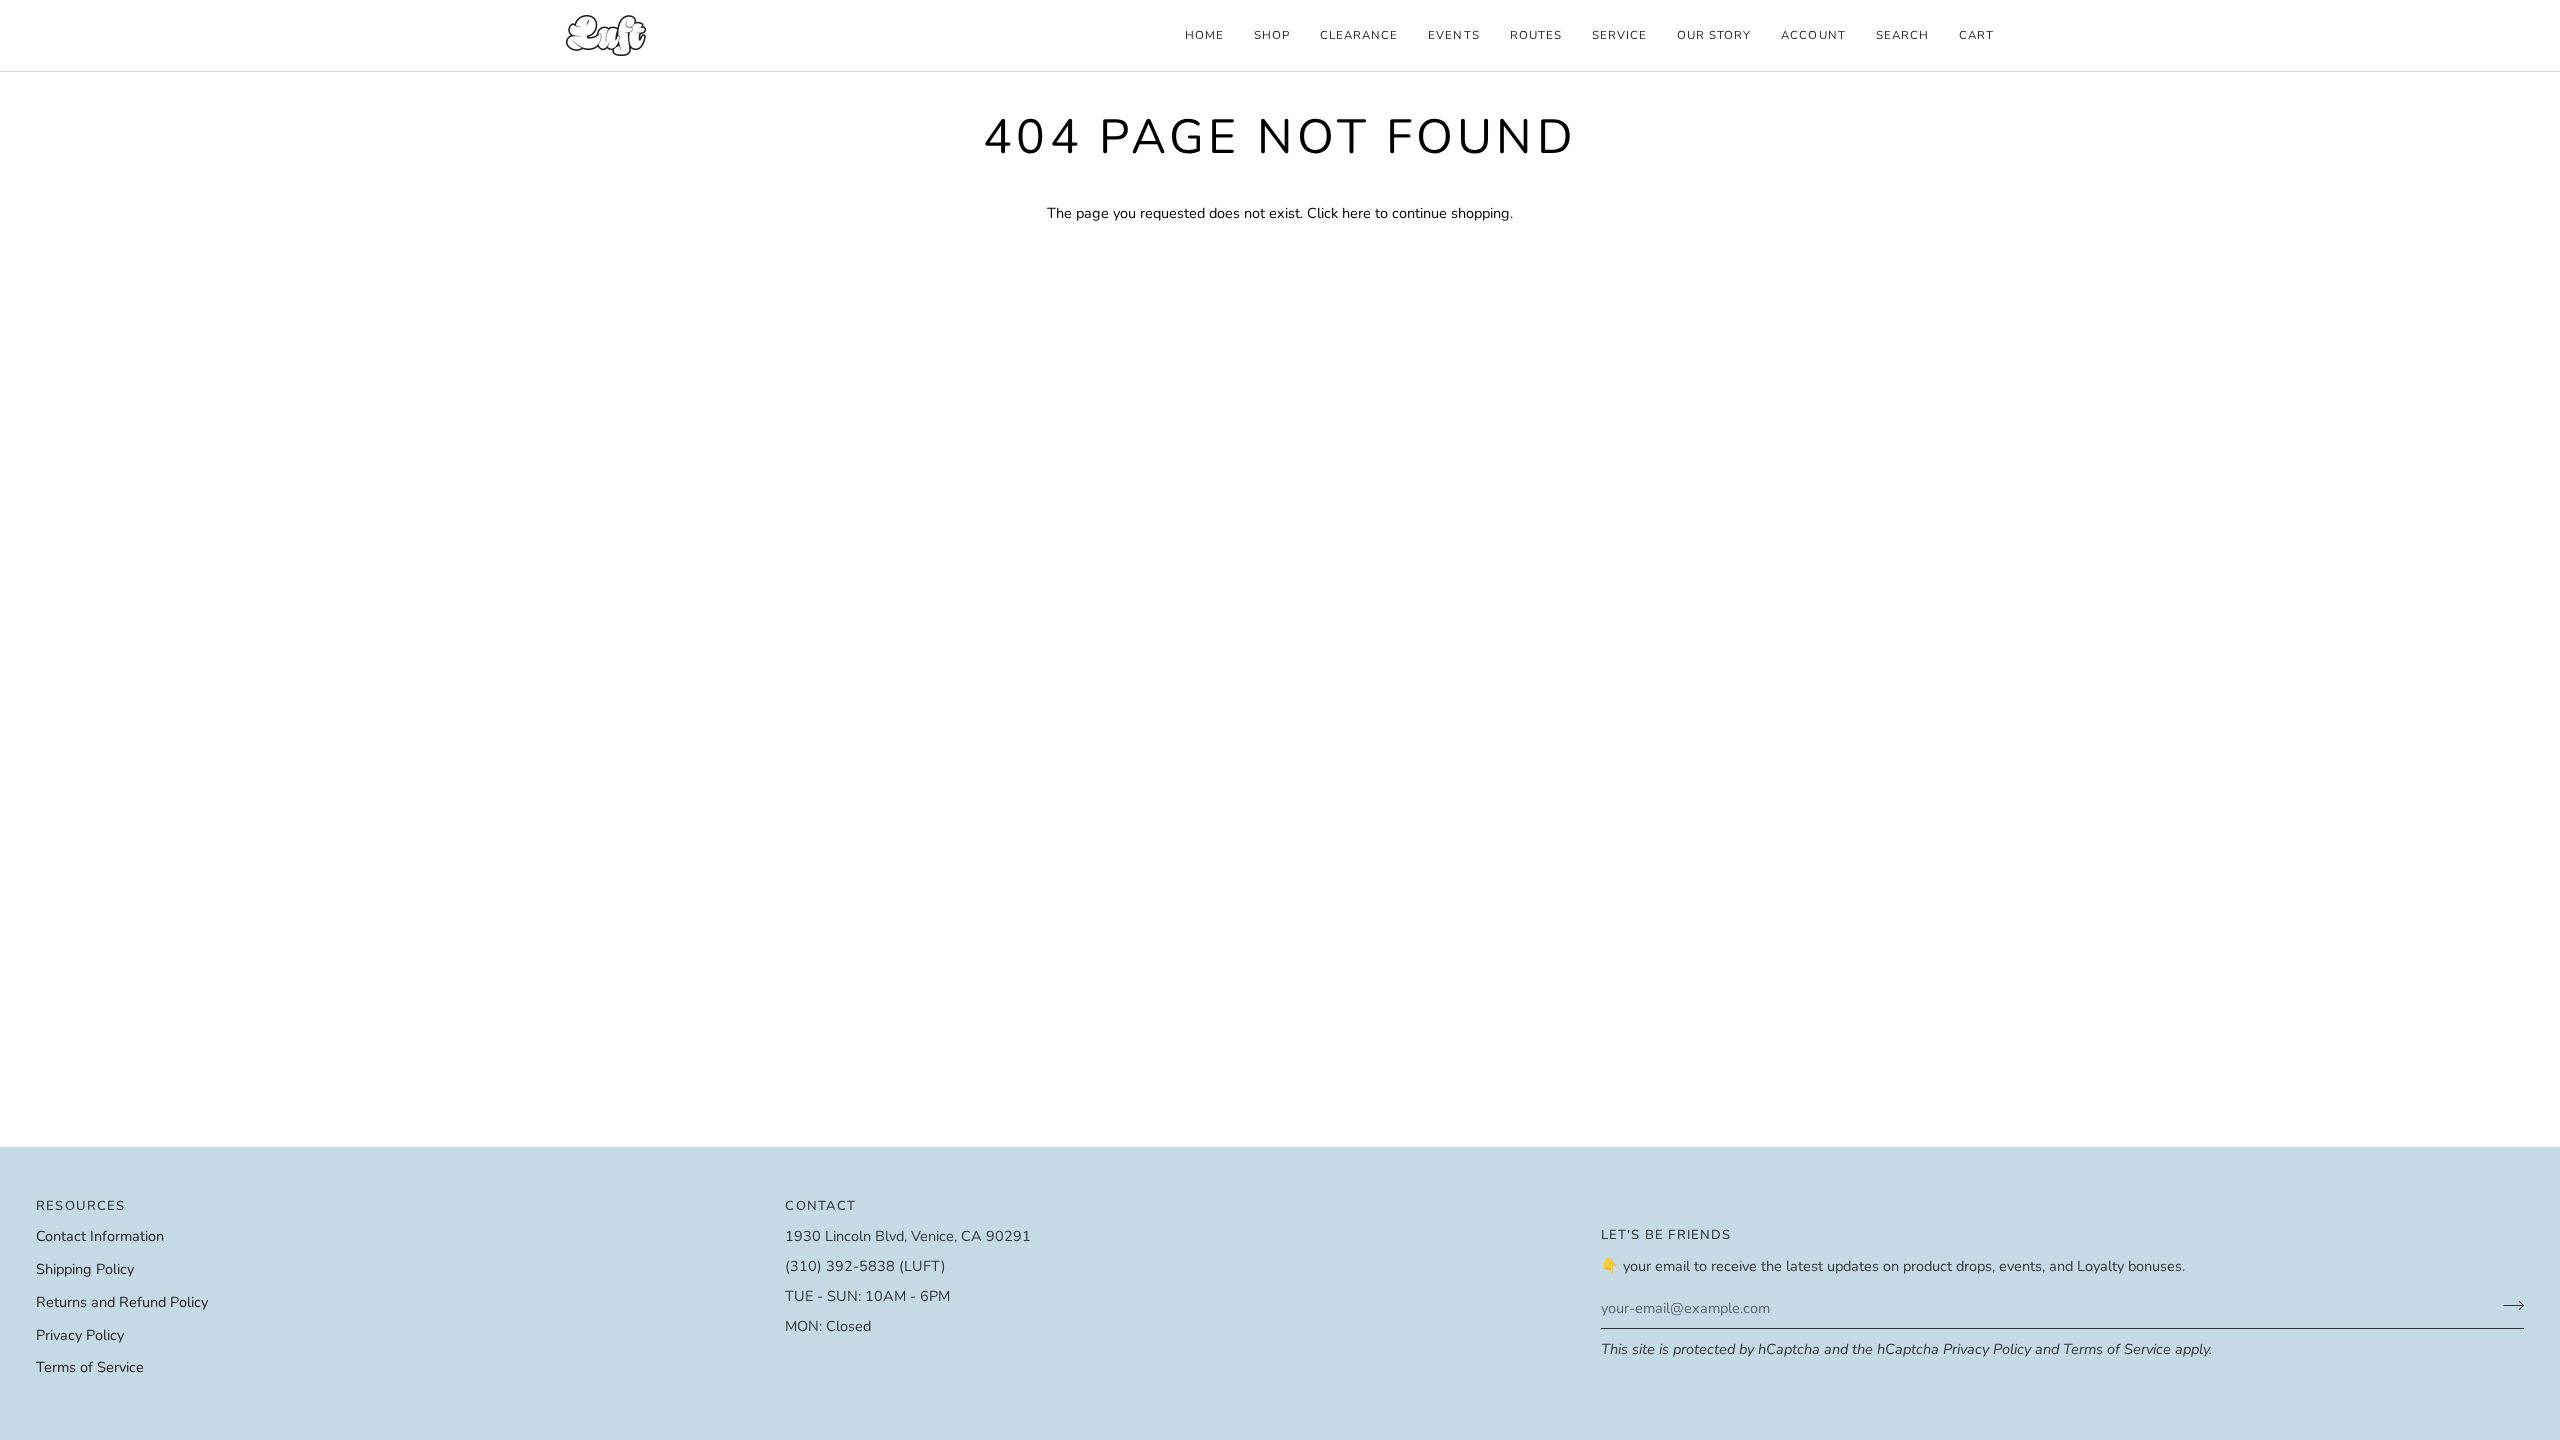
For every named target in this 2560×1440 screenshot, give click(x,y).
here (1356, 213)
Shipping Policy (85, 1269)
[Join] (2507, 1305)
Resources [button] (81, 1206)
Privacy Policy (1987, 1349)
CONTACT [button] (820, 1206)
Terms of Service (2117, 1349)
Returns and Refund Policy (122, 1302)
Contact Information (100, 1236)
